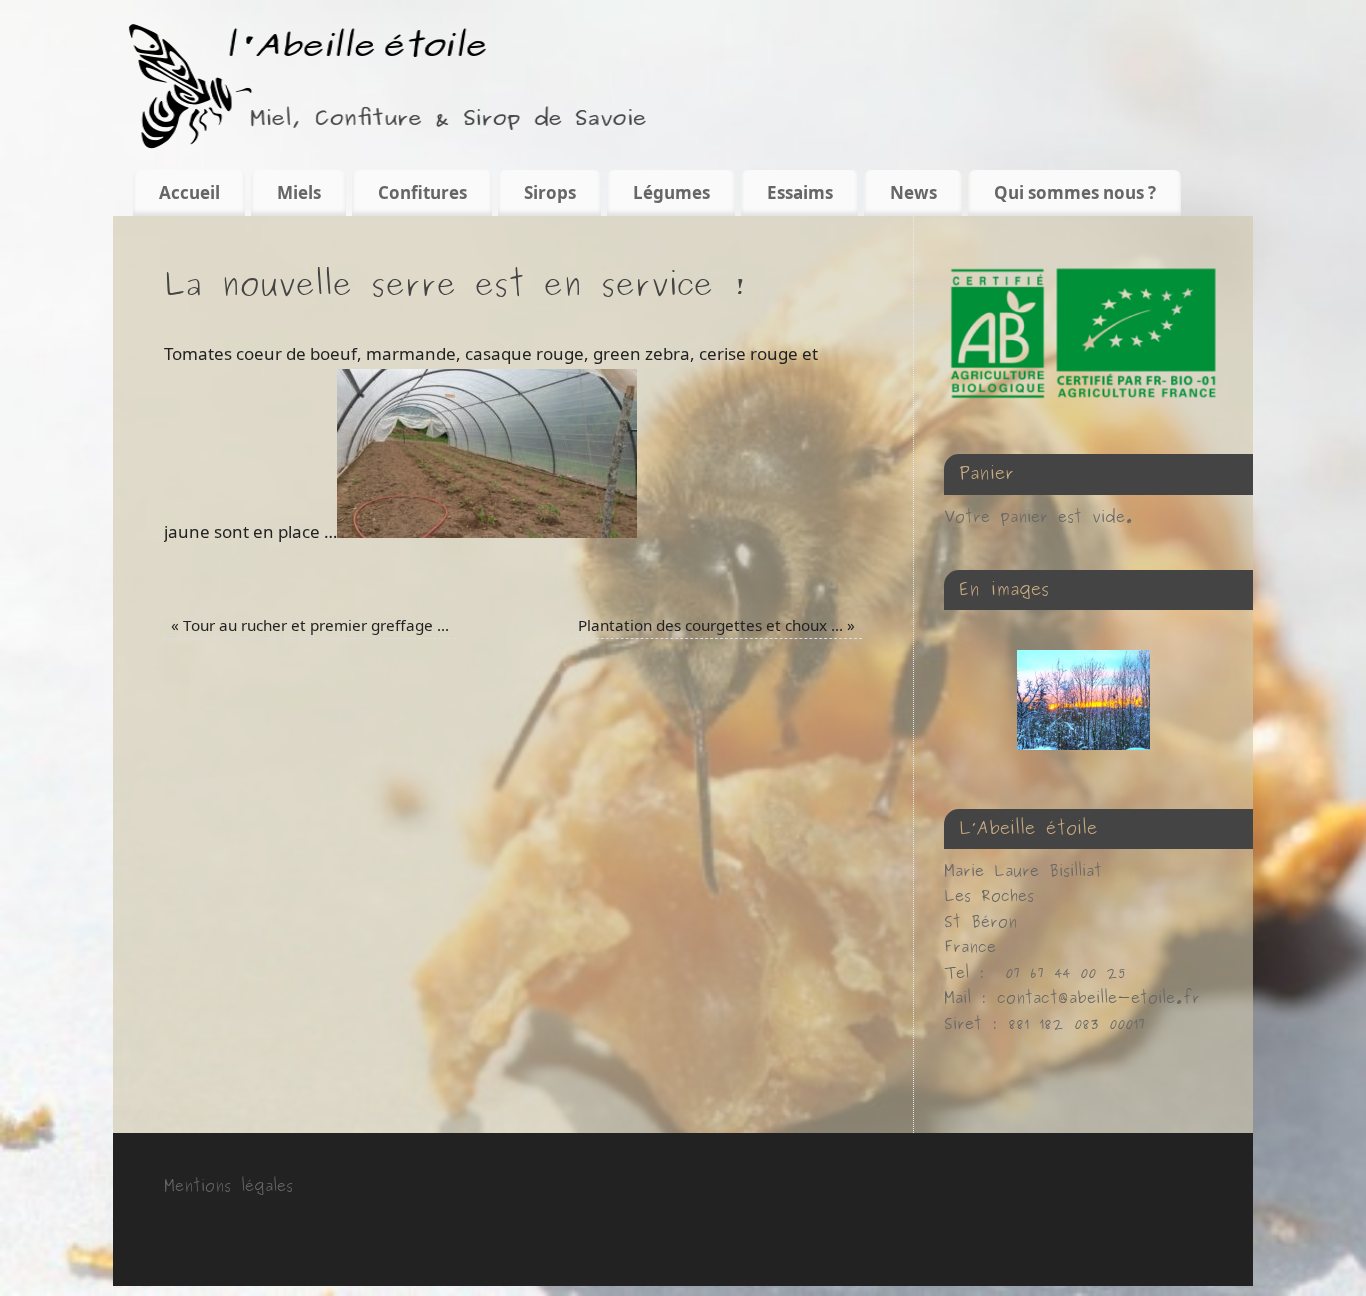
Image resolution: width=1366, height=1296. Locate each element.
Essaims (800, 192)
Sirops (550, 192)
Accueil (189, 192)
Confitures (422, 192)
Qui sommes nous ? (1075, 192)
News (913, 192)
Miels (299, 192)
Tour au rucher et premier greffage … (310, 625)
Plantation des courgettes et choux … (716, 625)
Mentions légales (228, 1186)
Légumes (671, 192)
